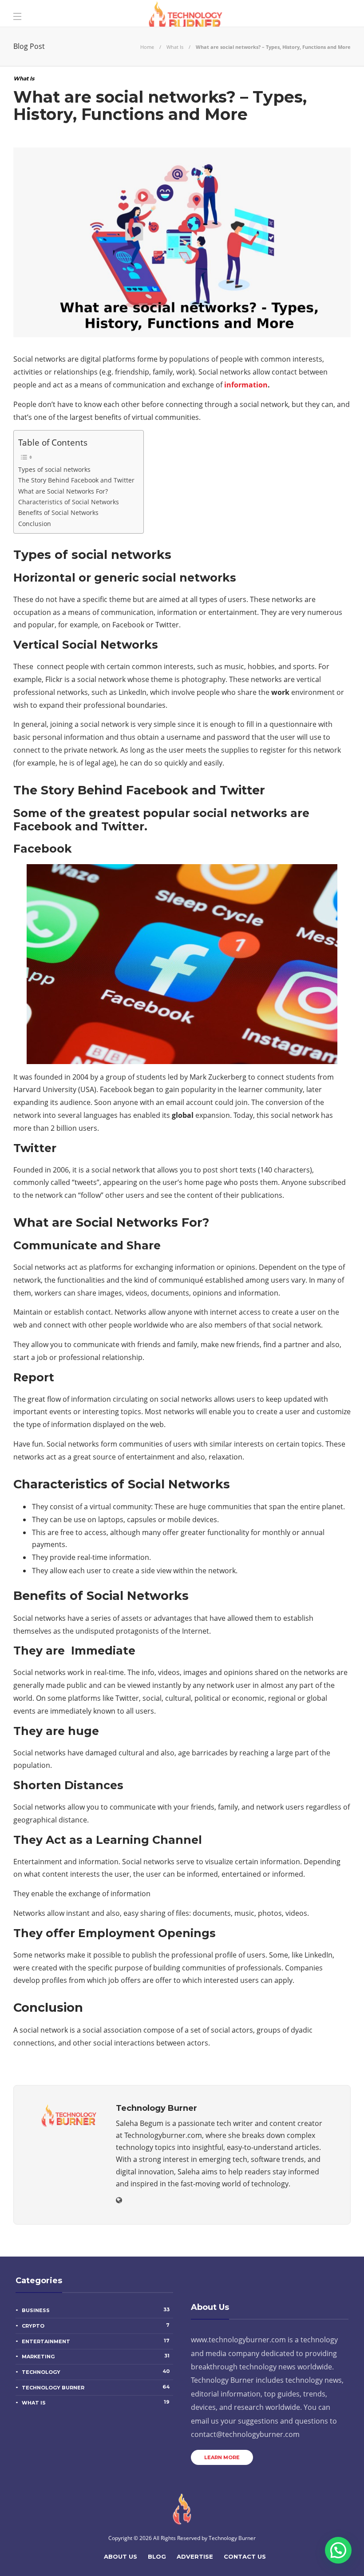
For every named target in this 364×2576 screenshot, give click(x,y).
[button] (338, 2550)
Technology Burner (96, 2387)
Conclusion (35, 524)
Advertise (195, 2556)
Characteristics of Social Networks (69, 502)
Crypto (96, 2325)
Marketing (96, 2356)
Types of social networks (54, 469)
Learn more (222, 2457)
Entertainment (96, 2341)
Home (147, 47)
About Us (121, 2556)
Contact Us (245, 2556)
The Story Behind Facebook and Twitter (76, 480)
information (246, 385)
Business (96, 2310)
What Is (175, 47)
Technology (96, 2372)
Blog (157, 2556)
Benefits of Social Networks (58, 512)
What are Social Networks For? (63, 491)
